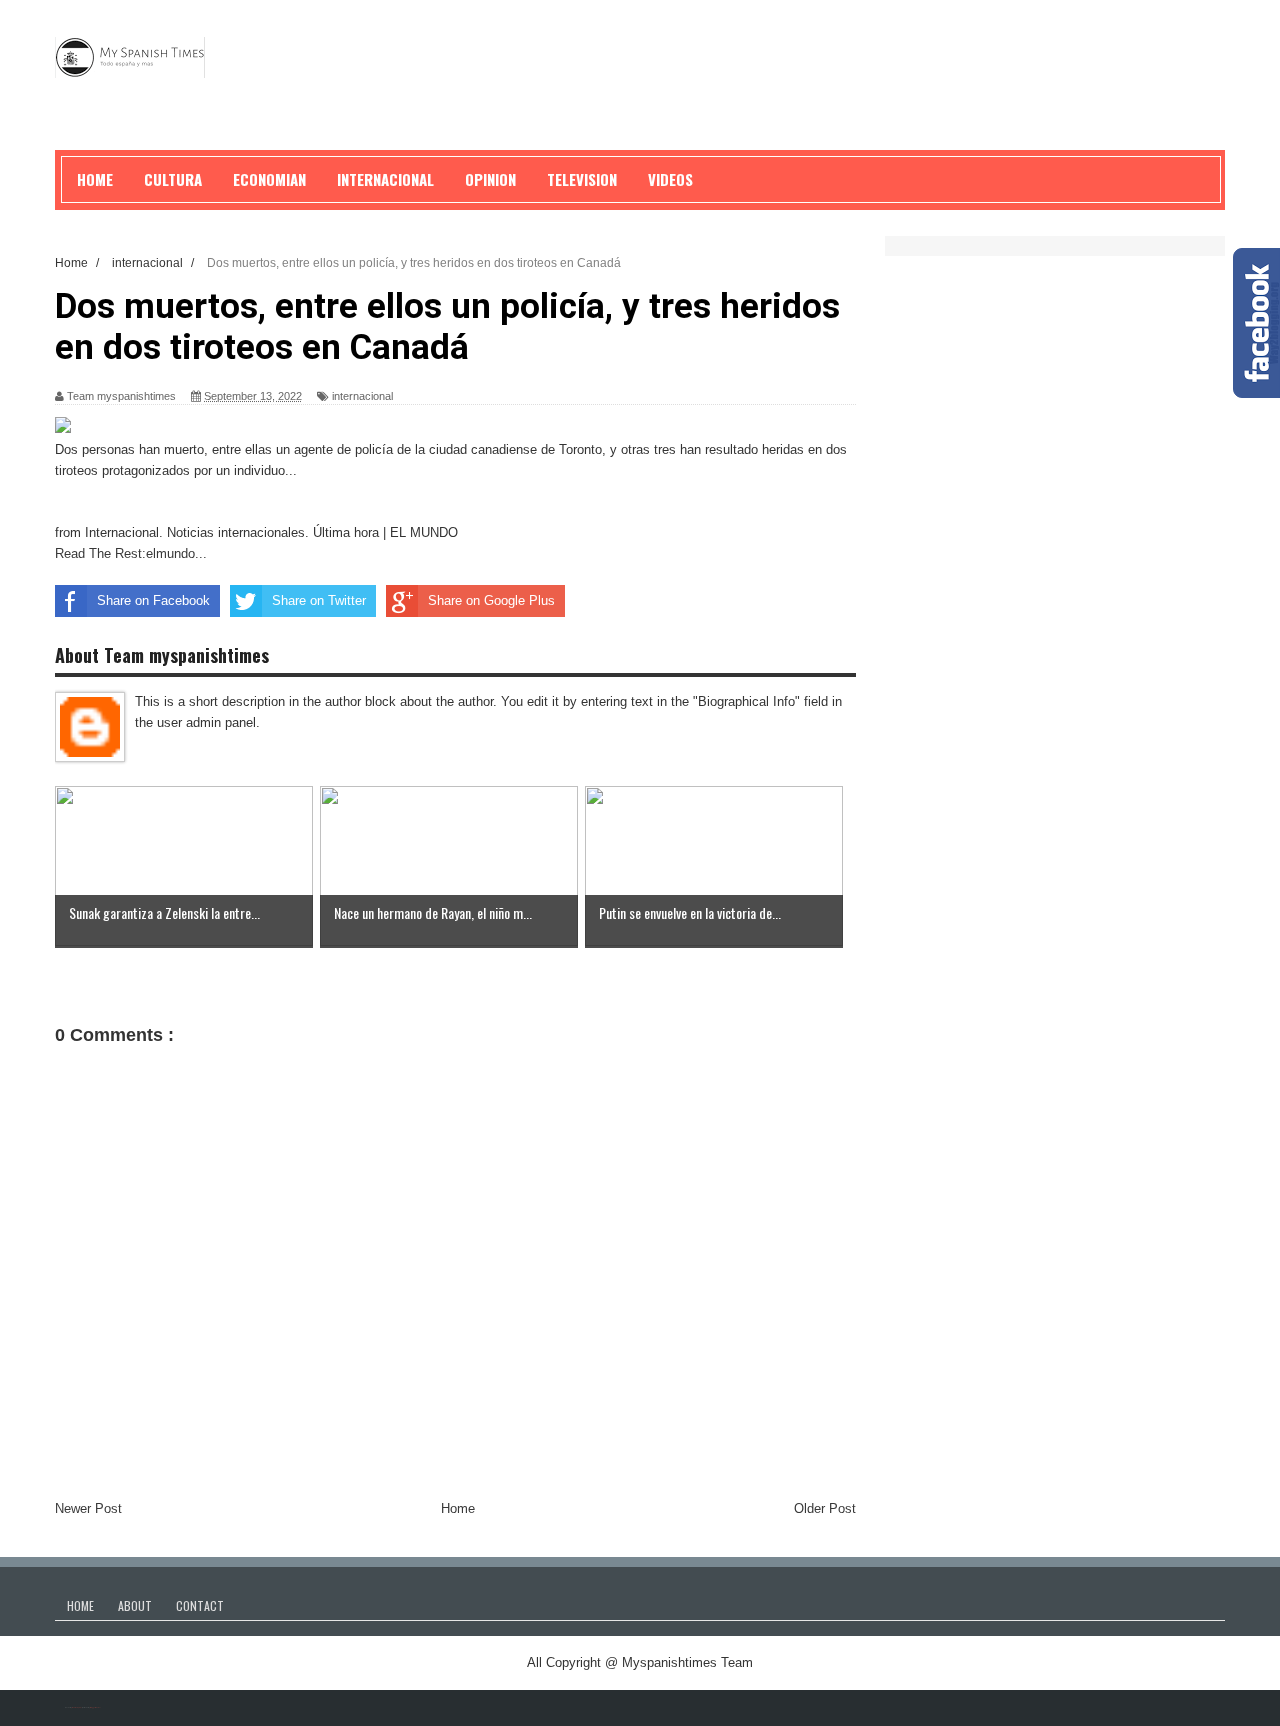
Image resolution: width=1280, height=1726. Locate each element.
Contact (200, 1605)
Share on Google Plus (491, 600)
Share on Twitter (319, 600)
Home (458, 1508)
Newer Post (88, 1508)
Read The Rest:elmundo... (131, 553)
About (135, 1605)
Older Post (825, 1508)
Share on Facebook (153, 600)
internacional (362, 396)
